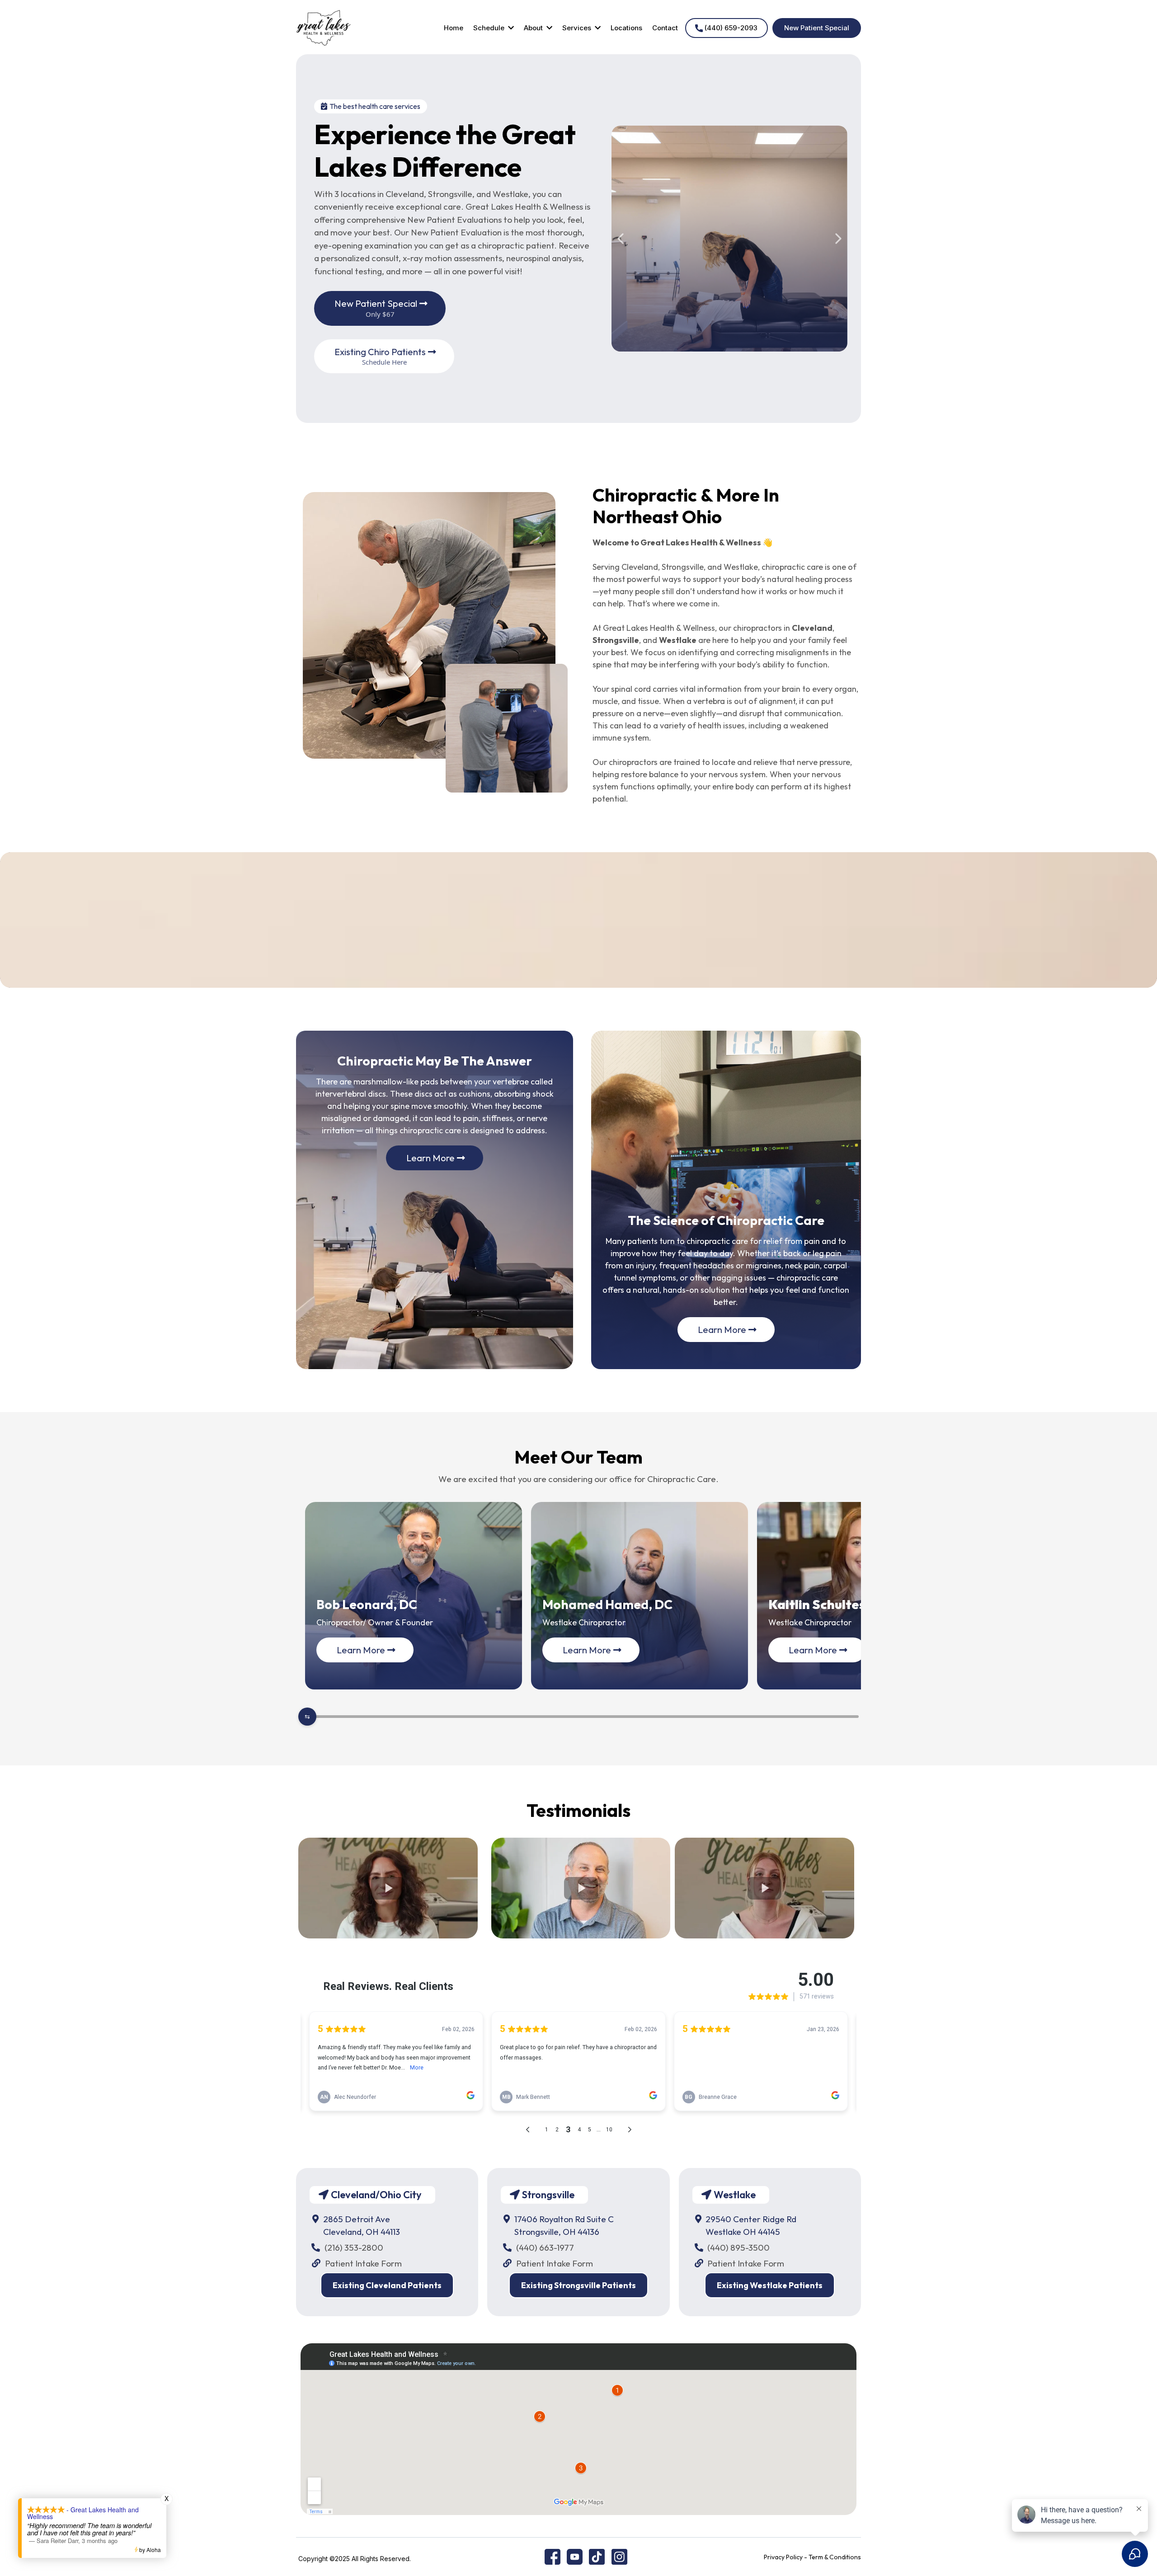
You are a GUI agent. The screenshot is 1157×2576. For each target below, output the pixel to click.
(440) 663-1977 (545, 2248)
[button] (510, 28)
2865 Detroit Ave (357, 2219)
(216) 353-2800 (354, 2248)
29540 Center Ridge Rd (751, 2219)
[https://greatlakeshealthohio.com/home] (324, 27)
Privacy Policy (783, 2557)
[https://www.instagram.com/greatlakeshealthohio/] (619, 2556)
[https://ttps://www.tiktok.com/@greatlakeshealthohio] (597, 2556)
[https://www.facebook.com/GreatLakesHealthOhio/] (553, 2556)
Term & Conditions (835, 2557)
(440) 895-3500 (738, 2248)
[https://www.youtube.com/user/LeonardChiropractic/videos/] (575, 2556)
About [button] (534, 28)
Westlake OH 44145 (743, 2232)
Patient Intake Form (363, 2263)
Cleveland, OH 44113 (362, 2232)
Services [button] (578, 28)
